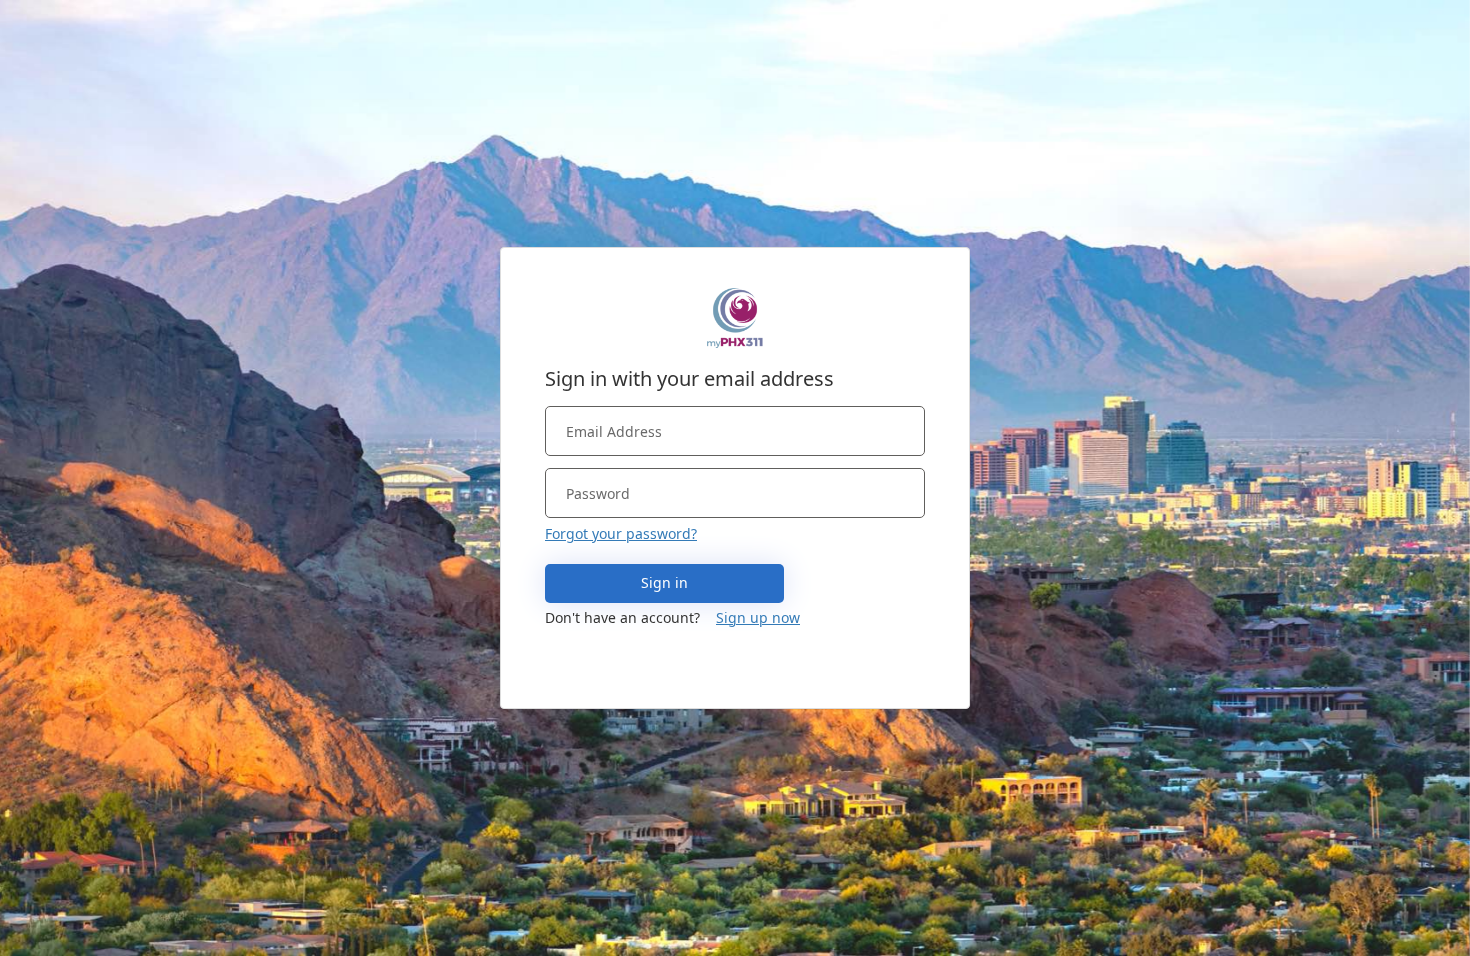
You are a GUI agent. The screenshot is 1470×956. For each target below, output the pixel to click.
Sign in (664, 582)
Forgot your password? (621, 533)
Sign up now (758, 617)
